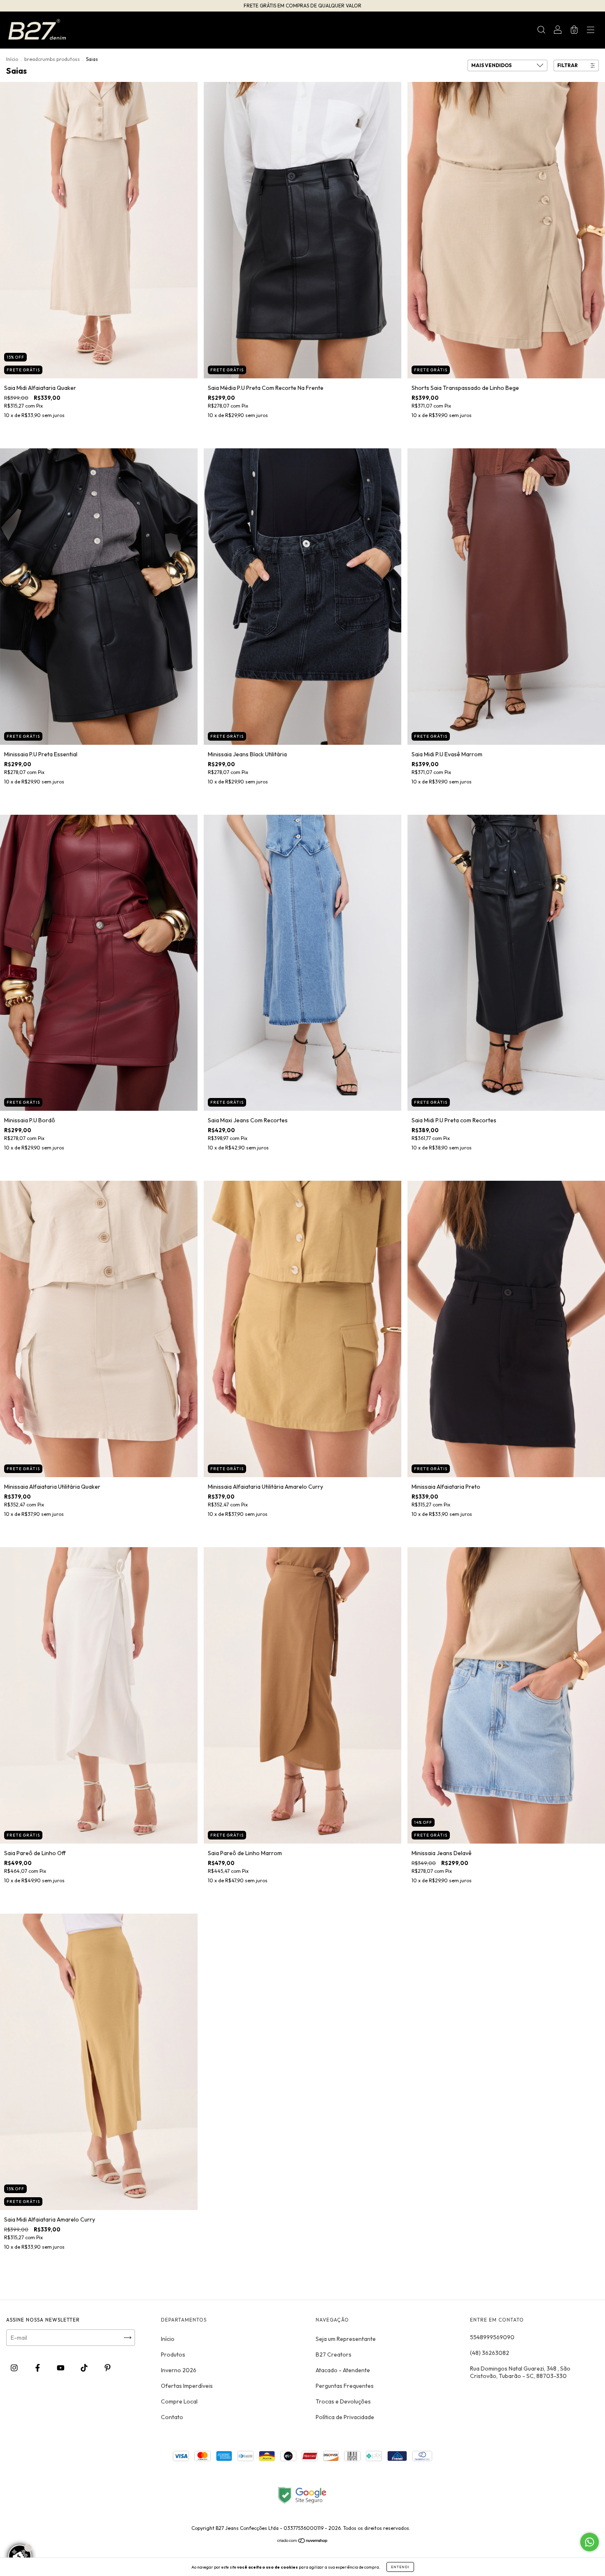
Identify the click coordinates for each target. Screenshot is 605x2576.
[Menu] (591, 31)
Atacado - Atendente (343, 2370)
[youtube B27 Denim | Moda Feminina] (61, 2368)
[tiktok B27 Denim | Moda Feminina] (85, 2368)
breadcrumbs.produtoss (52, 59)
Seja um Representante (346, 2339)
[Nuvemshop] (303, 2541)
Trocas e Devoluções (343, 2401)
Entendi (400, 2567)
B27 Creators (334, 2355)
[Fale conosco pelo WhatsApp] (590, 2542)
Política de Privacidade (345, 2417)
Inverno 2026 (179, 2370)
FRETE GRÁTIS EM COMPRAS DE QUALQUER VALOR (302, 6)
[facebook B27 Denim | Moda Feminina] (38, 2368)
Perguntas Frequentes (345, 2386)
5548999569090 (492, 2337)
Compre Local (179, 2401)
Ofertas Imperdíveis (187, 2386)
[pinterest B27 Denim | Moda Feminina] (108, 2368)
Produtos (173, 2355)
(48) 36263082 (490, 2353)
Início (12, 59)
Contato (172, 2417)
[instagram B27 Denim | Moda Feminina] (15, 2368)
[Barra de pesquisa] (541, 31)
